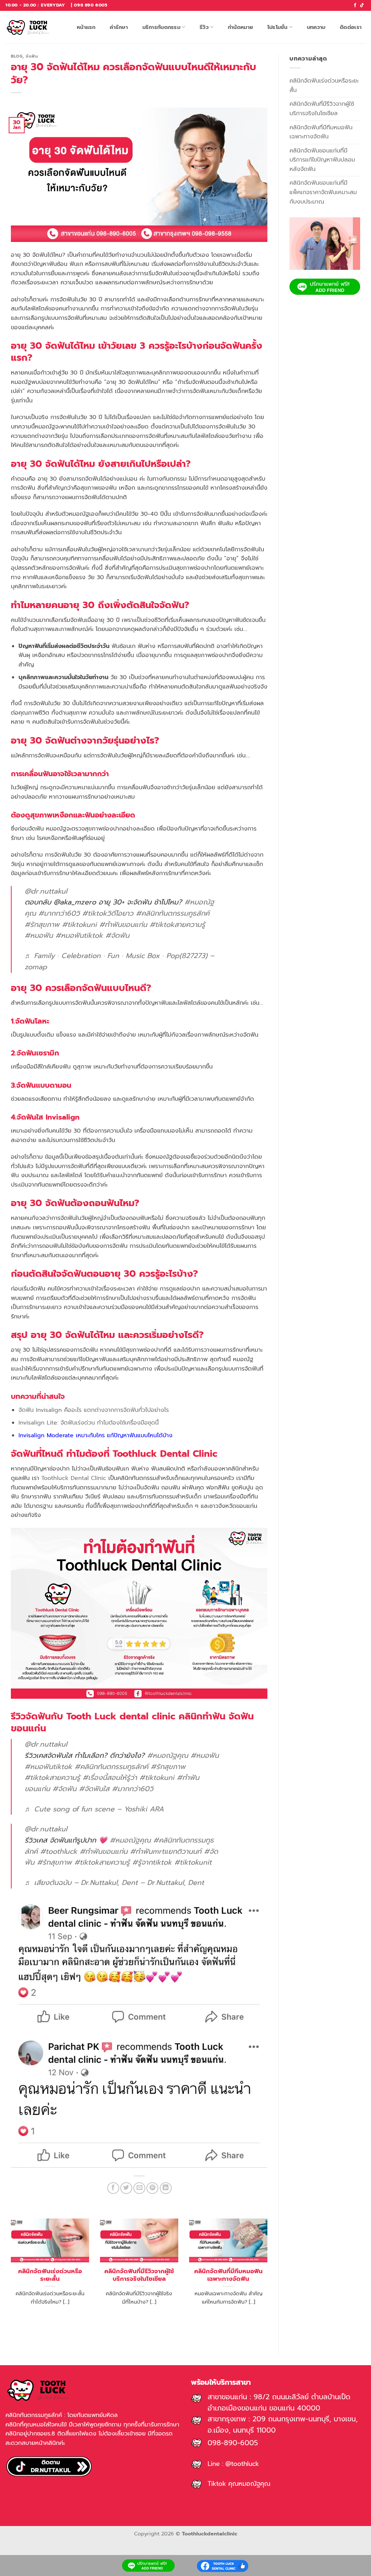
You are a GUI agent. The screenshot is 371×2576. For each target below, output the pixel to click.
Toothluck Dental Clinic (74, 1478)
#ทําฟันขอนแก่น (123, 925)
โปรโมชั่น (278, 27)
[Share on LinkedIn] (166, 2188)
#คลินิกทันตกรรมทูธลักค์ (173, 913)
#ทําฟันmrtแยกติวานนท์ (166, 1851)
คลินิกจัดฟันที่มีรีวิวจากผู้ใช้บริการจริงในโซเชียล (139, 2275)
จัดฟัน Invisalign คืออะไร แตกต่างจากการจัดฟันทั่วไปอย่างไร (94, 1410)
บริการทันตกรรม (161, 27)
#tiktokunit (193, 1862)
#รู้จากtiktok (152, 1862)
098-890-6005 (233, 2443)
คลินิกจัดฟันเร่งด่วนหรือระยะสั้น (50, 2275)
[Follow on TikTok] (362, 5)
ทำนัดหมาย (240, 27)
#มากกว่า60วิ (59, 913)
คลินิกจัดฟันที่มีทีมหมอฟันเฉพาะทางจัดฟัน (228, 2275)
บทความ (316, 27)
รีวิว (204, 27)
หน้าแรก (86, 27)
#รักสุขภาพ (42, 925)
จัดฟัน (32, 56)
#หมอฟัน (39, 935)
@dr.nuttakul (46, 891)
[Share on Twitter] (126, 2188)
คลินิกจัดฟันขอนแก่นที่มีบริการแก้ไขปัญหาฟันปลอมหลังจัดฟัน (322, 160)
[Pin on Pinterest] (152, 2188)
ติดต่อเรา (351, 27)
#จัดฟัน (117, 935)
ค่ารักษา (119, 27)
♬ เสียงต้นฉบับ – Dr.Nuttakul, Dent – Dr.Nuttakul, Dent (114, 1883)
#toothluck (59, 1851)
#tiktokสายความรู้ (177, 925)
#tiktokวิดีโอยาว (108, 913)
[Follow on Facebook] (355, 5)
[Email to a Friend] (139, 2188)
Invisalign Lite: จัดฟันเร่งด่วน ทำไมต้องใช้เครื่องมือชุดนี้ (89, 1423)
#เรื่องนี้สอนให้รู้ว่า (110, 1778)
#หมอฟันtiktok (79, 935)
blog (17, 56)
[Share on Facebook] (113, 2188)
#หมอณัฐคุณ (168, 1755)
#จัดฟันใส (94, 1789)
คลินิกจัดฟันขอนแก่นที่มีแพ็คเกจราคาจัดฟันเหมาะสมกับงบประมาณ (323, 192)
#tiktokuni (79, 925)
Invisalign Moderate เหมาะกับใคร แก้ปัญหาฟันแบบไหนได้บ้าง (95, 1435)
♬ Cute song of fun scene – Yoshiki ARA (94, 1809)
